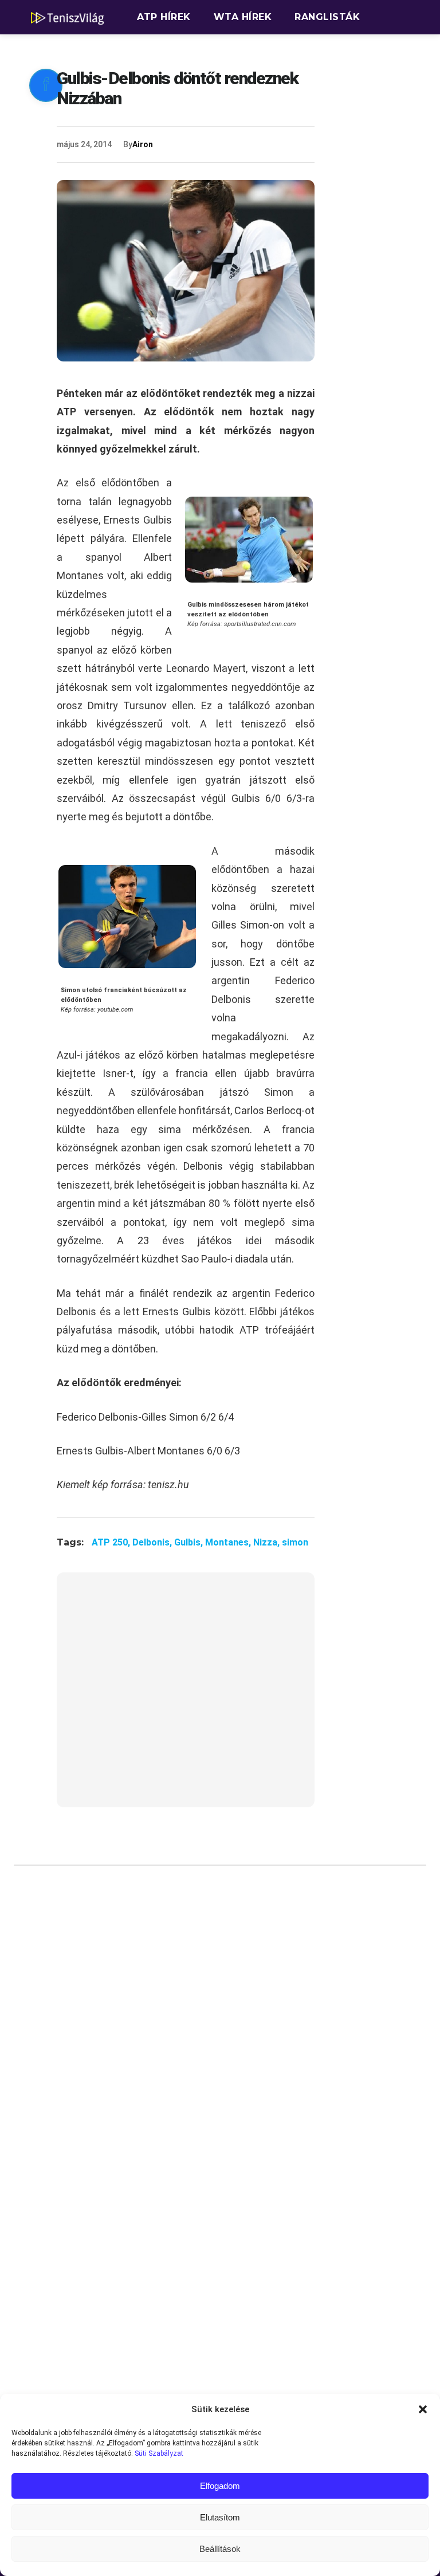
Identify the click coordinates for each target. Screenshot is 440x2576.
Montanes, (229, 1542)
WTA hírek (243, 17)
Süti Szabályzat (159, 2453)
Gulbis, (190, 1542)
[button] (423, 2409)
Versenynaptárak (188, 51)
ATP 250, (112, 1542)
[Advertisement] (186, 1697)
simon (295, 1542)
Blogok (284, 51)
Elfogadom (220, 2486)
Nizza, (268, 1542)
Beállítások (220, 2549)
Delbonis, (153, 1542)
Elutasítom (220, 2517)
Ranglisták (327, 17)
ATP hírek (164, 17)
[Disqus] (186, 2047)
